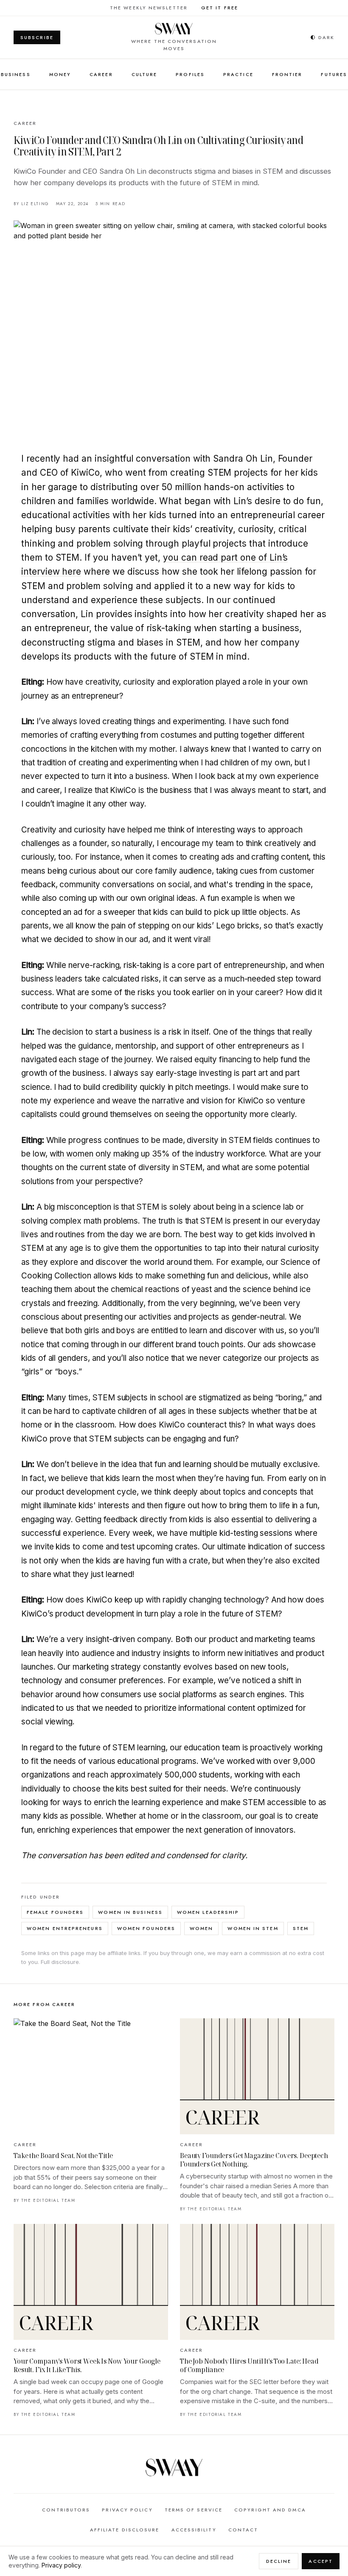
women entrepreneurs (65, 1928)
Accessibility (194, 2530)
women (201, 1928)
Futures (334, 74)
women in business (130, 1912)
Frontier (287, 74)
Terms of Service (194, 2510)
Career (101, 74)
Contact (243, 2530)
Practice (238, 74)
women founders (146, 1928)
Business (16, 74)
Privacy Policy (127, 2510)
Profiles (190, 74)
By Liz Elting (31, 204)
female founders (55, 1912)
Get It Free (220, 8)
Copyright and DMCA (270, 2510)
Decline (279, 2561)
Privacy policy (61, 2565)
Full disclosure (60, 1962)
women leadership (208, 1912)
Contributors (66, 2510)
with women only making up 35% (110, 1154)
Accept (321, 2561)
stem (301, 1928)
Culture (145, 74)
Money (60, 74)
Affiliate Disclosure (125, 2530)
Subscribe (37, 37)
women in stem (253, 1928)
